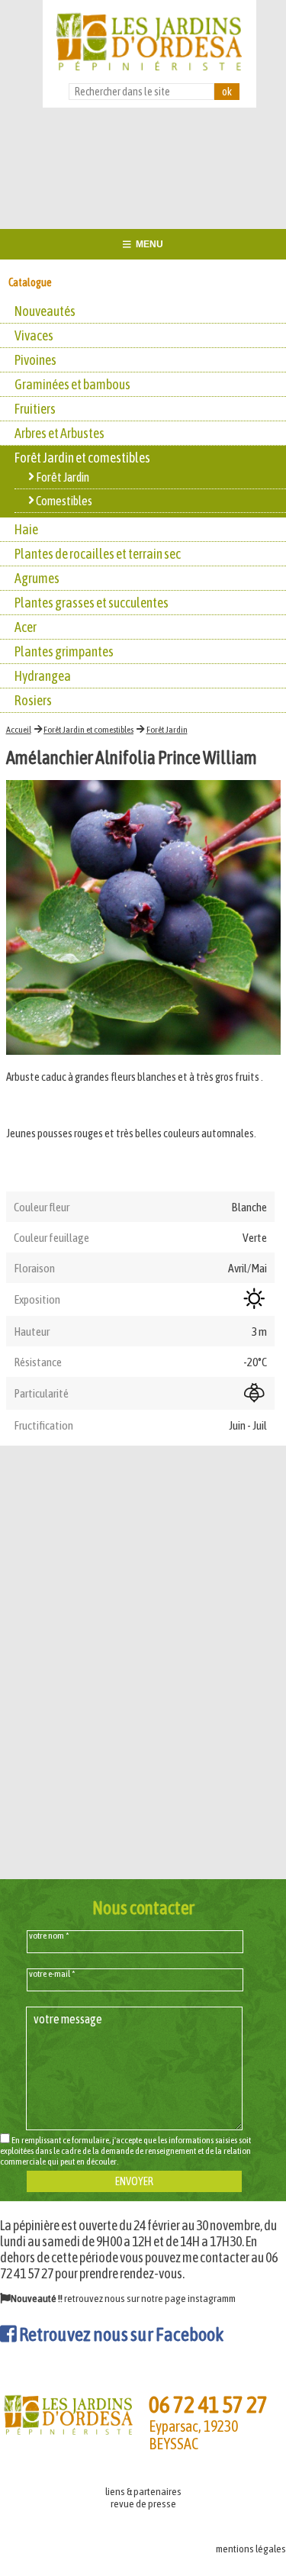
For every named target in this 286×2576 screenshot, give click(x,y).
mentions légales (251, 2549)
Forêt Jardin (167, 730)
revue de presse (143, 2503)
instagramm (212, 2298)
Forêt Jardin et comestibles (88, 730)
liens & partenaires (143, 2491)
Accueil (19, 730)
